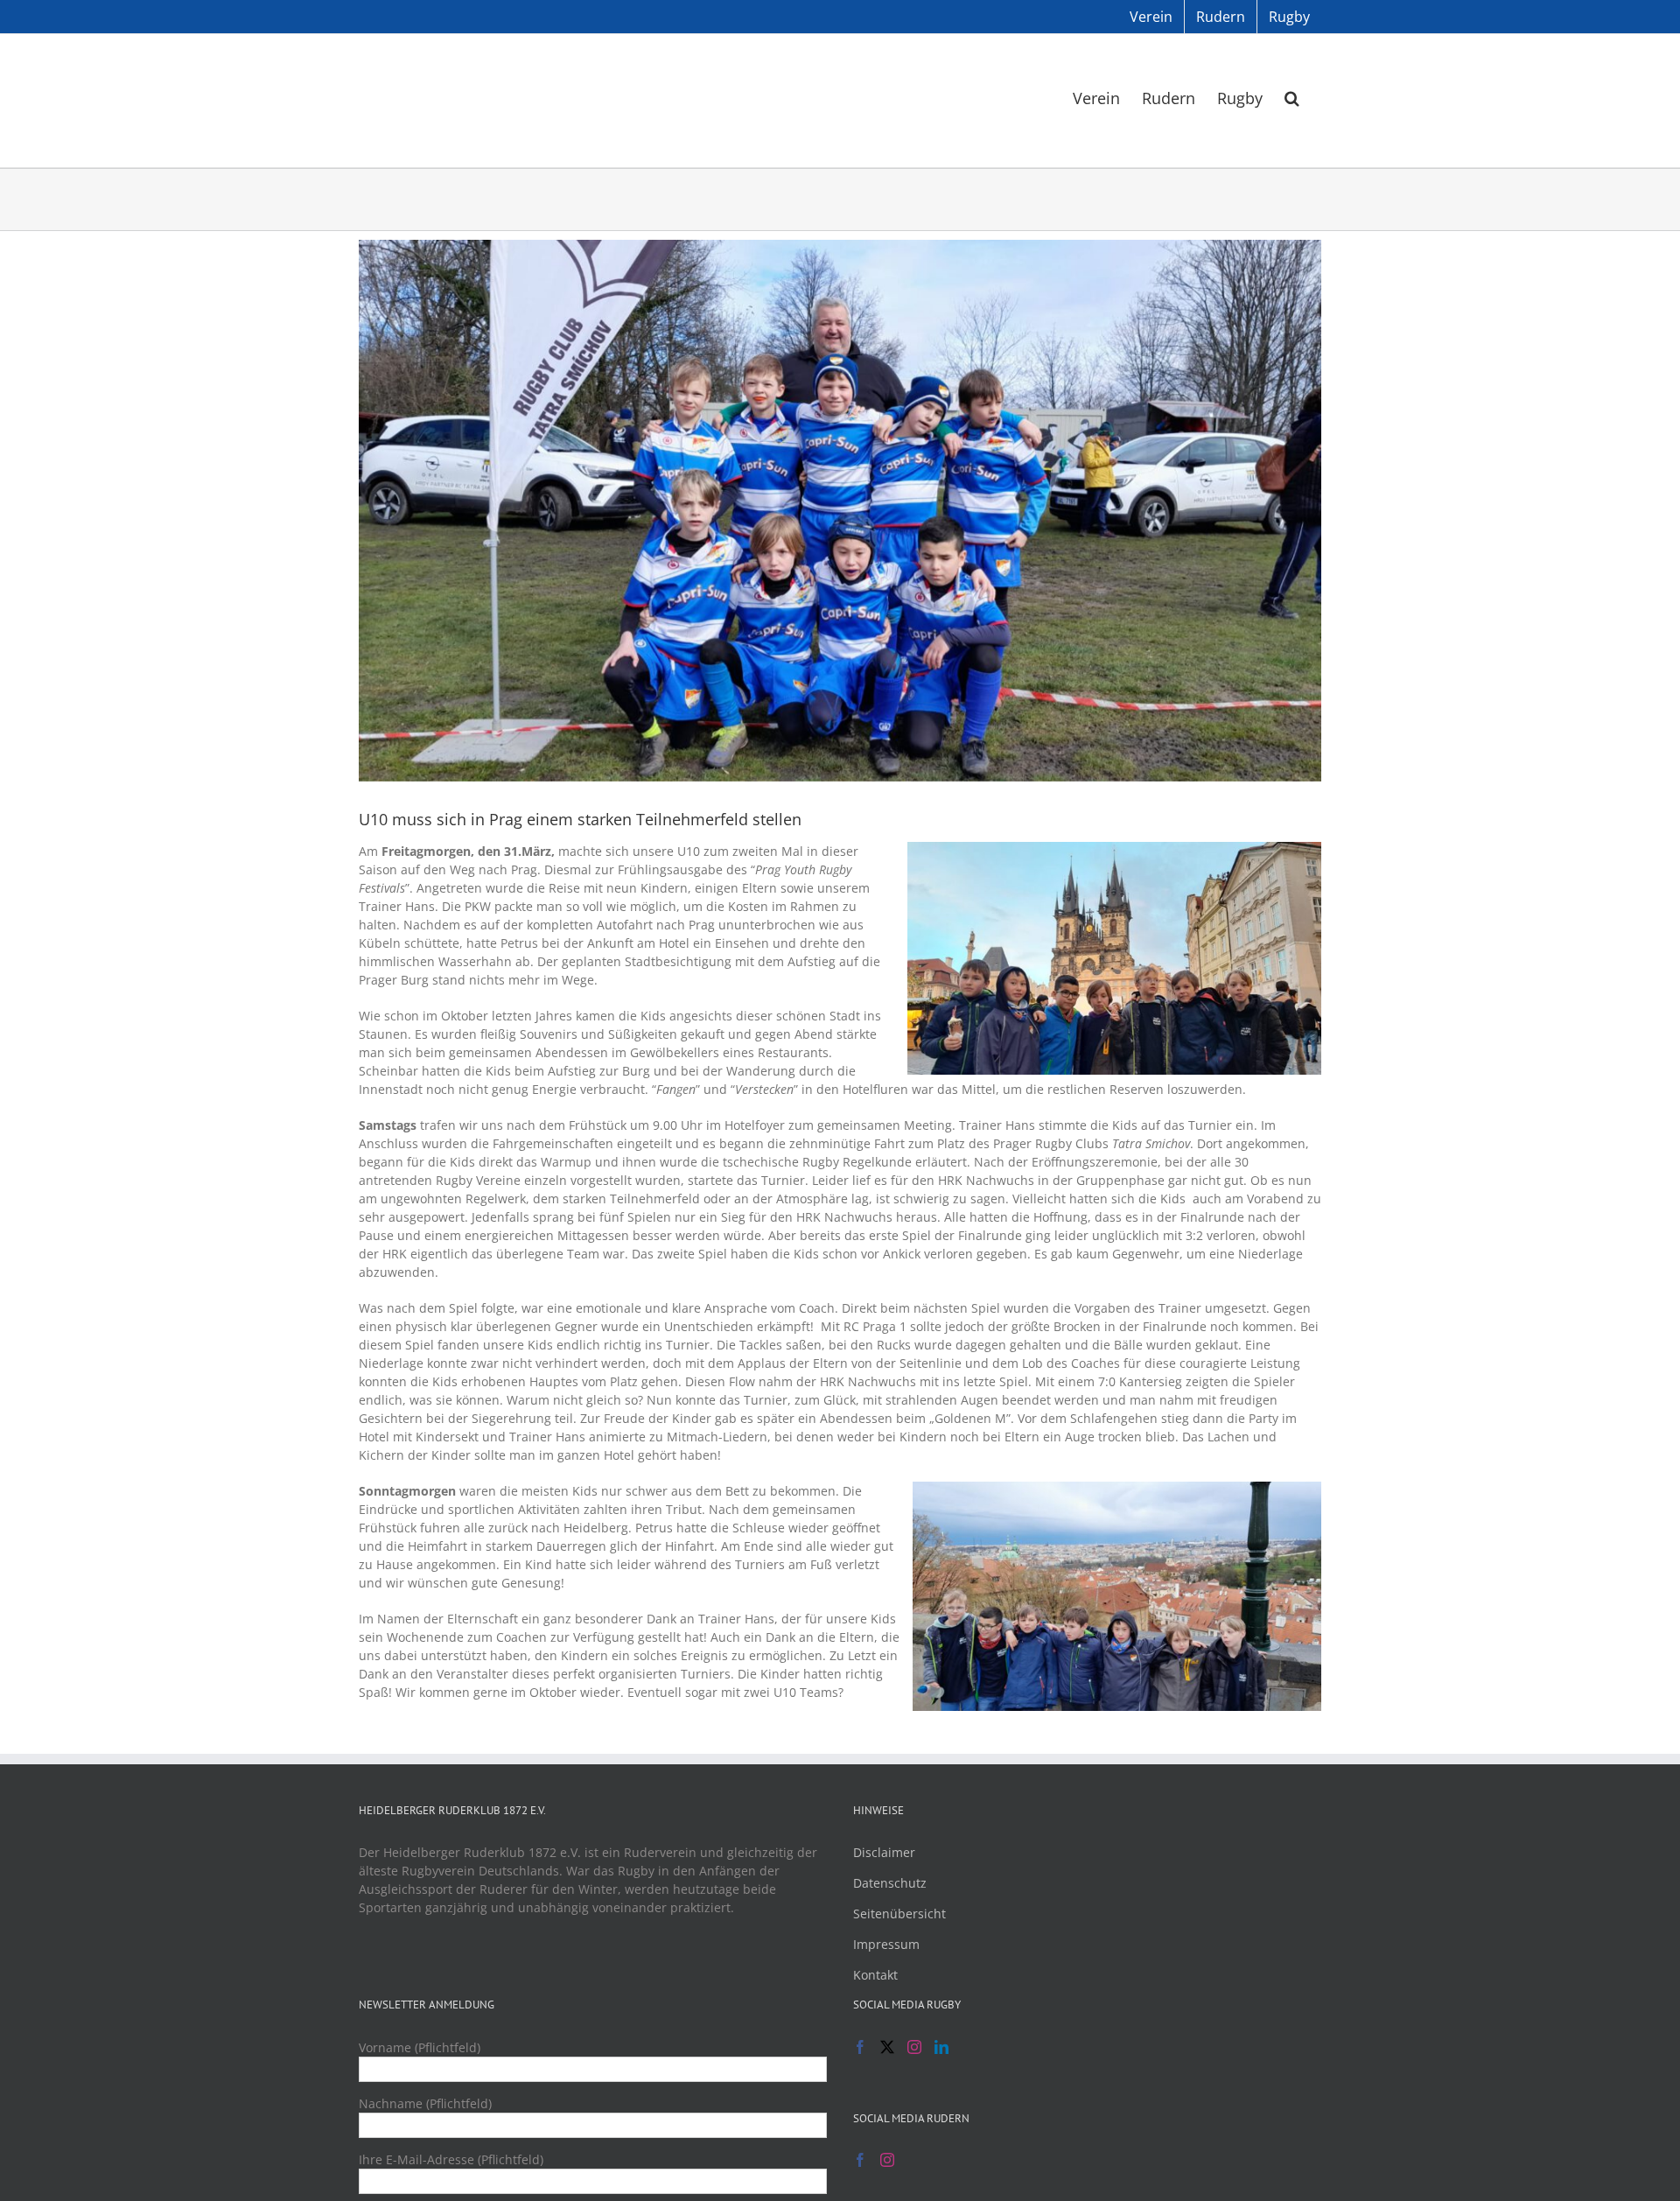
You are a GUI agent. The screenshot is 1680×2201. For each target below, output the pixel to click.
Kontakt (875, 1975)
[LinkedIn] (941, 2047)
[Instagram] (914, 2047)
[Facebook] (860, 2047)
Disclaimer (884, 1852)
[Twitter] (887, 2047)
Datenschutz (890, 1883)
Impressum (886, 1944)
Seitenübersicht (899, 1914)
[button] (1292, 97)
